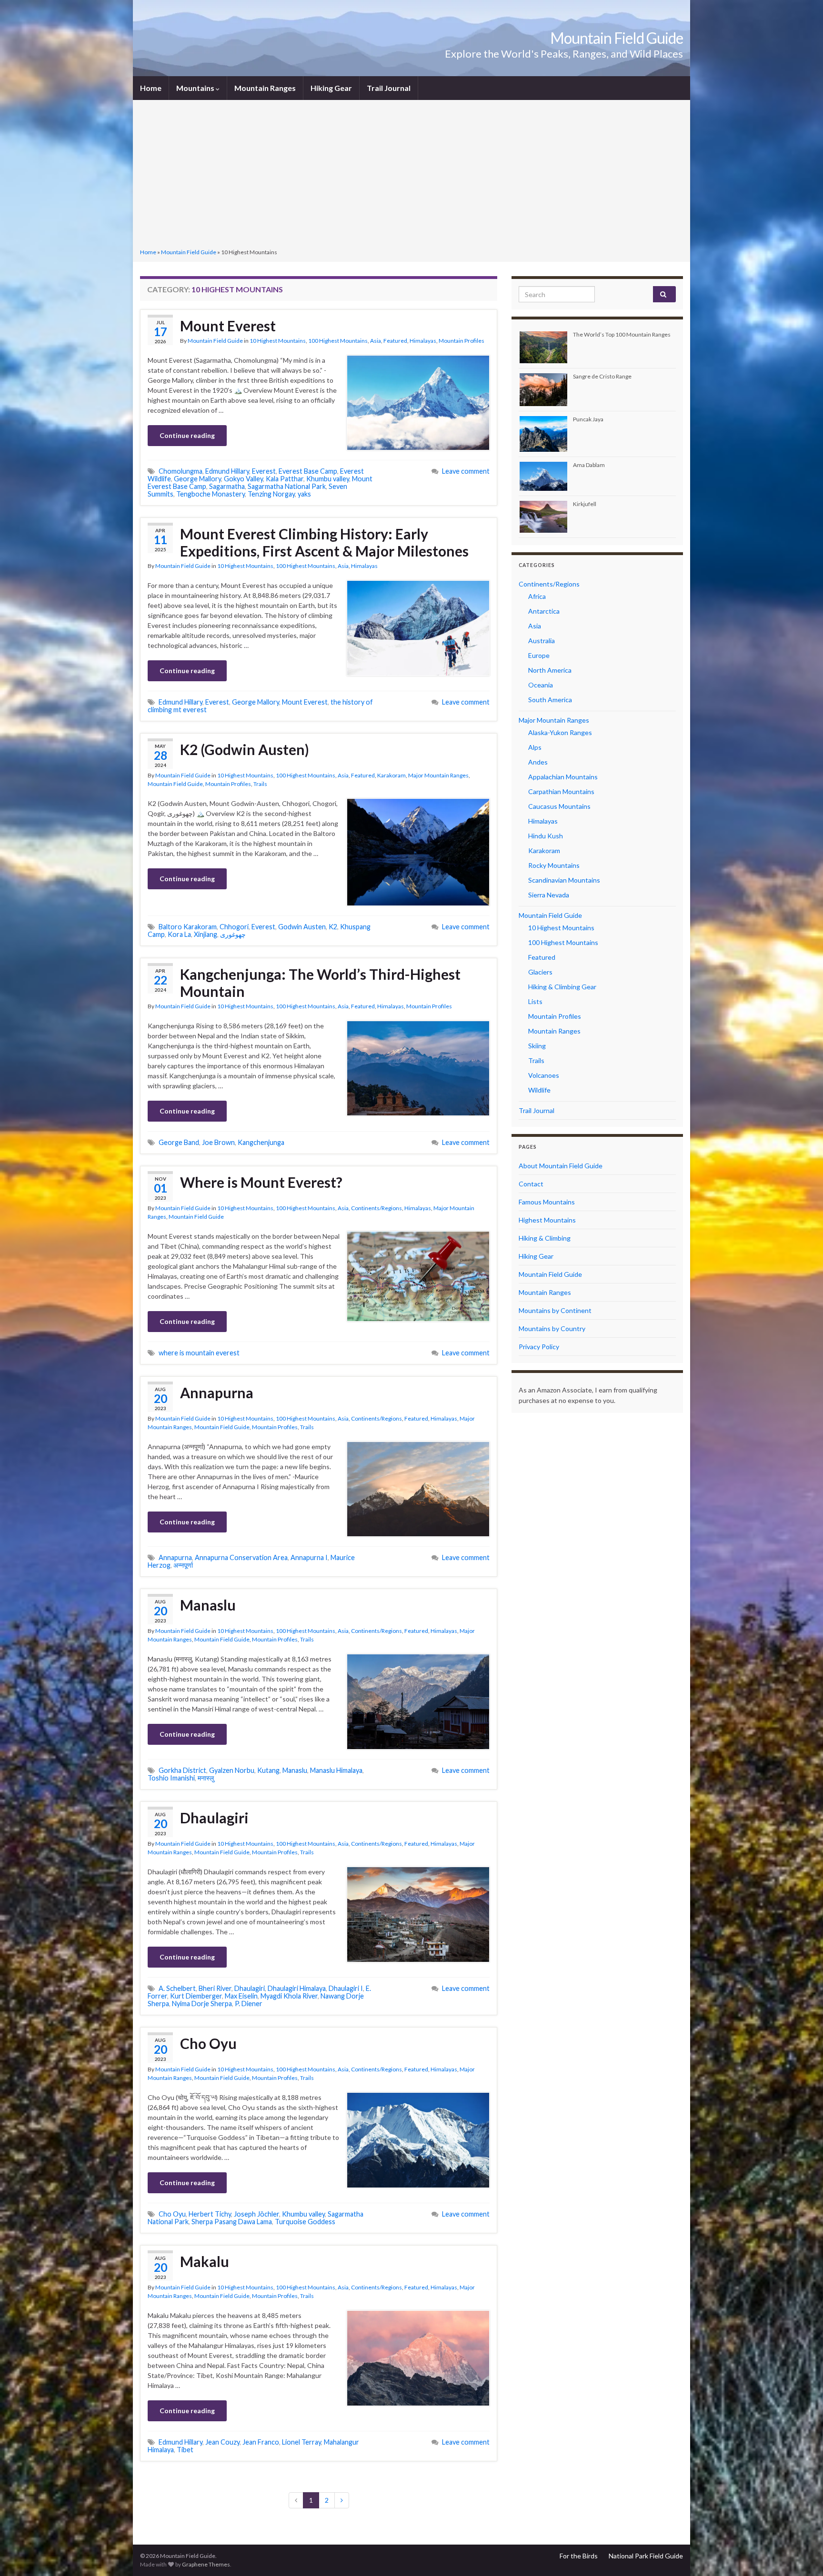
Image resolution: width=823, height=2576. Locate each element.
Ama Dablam (589, 465)
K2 (333, 927)
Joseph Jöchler (256, 2214)
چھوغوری (233, 934)
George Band (179, 1142)
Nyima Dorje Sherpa (202, 2004)
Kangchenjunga (261, 1142)
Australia (542, 641)
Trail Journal (389, 88)
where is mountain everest (199, 1353)
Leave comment (466, 471)
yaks (304, 494)
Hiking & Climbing (545, 1238)
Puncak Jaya (588, 419)
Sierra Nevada (549, 895)
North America (550, 670)
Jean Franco (261, 2442)
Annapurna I (309, 1557)
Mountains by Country (552, 1328)
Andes (538, 762)
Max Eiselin (241, 1996)
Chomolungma (181, 471)
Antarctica (544, 611)
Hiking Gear (331, 88)
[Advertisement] (411, 175)
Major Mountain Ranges (438, 775)
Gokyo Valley (243, 479)
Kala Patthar (285, 479)
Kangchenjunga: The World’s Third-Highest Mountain (320, 983)
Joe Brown (218, 1142)
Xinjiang (206, 934)
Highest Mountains (547, 1220)
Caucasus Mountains (559, 806)
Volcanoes (544, 1075)
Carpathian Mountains (561, 791)
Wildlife (539, 1090)
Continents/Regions (376, 1208)
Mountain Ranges (265, 88)
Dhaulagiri (214, 1818)
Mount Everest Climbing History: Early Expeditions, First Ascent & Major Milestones (324, 542)
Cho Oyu (208, 2043)
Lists (535, 1001)
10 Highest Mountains (278, 341)
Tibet (185, 2450)
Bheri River (215, 1988)
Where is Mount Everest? (261, 1182)
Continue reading (187, 435)
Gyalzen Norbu (232, 1770)
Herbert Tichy (210, 2214)
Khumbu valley (328, 479)
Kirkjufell (585, 504)
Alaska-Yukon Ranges (560, 732)
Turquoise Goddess (305, 2222)
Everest (264, 471)
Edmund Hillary (227, 471)
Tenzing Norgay (271, 494)
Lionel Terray (301, 2442)
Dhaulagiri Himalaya (297, 1988)
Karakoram (391, 775)
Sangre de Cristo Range (602, 376)
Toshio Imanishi (171, 1778)
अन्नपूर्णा (183, 1565)
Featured (395, 341)
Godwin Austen (302, 927)
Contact (531, 1184)
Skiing (537, 1046)
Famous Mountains (547, 1202)
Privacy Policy (539, 1347)
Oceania (541, 685)
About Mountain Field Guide (561, 1166)
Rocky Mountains (554, 865)
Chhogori (234, 927)
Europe (539, 655)
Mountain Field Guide (617, 38)
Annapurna (217, 1392)
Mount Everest (228, 326)
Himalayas (423, 341)
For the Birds (579, 2556)
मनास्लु (206, 1778)
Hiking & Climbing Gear (562, 987)
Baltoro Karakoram (188, 927)
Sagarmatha (227, 486)
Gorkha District (182, 1770)
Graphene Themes (206, 2564)
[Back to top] (802, 2555)
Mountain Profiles (462, 341)
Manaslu (208, 1605)
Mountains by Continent (555, 1310)
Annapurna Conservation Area (241, 1557)
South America (550, 700)
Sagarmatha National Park (287, 486)
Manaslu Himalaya (336, 1770)
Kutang (268, 1770)
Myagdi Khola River (289, 1996)
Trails (260, 784)
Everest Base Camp (308, 471)
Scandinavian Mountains (564, 880)
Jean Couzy (222, 2442)
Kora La (179, 934)
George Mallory (197, 479)
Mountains (196, 88)
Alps (535, 747)
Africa (537, 596)
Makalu (205, 2261)
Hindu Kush (546, 836)
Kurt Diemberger (196, 1996)
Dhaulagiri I (346, 1988)
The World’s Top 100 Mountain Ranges (622, 334)
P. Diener (249, 2004)
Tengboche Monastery (211, 494)
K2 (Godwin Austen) (245, 749)
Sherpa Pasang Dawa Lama (232, 2222)
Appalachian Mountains (563, 777)
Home (151, 88)
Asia (376, 341)
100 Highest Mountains (338, 341)
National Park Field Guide (646, 2556)
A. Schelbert (177, 1988)
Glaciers (540, 972)
